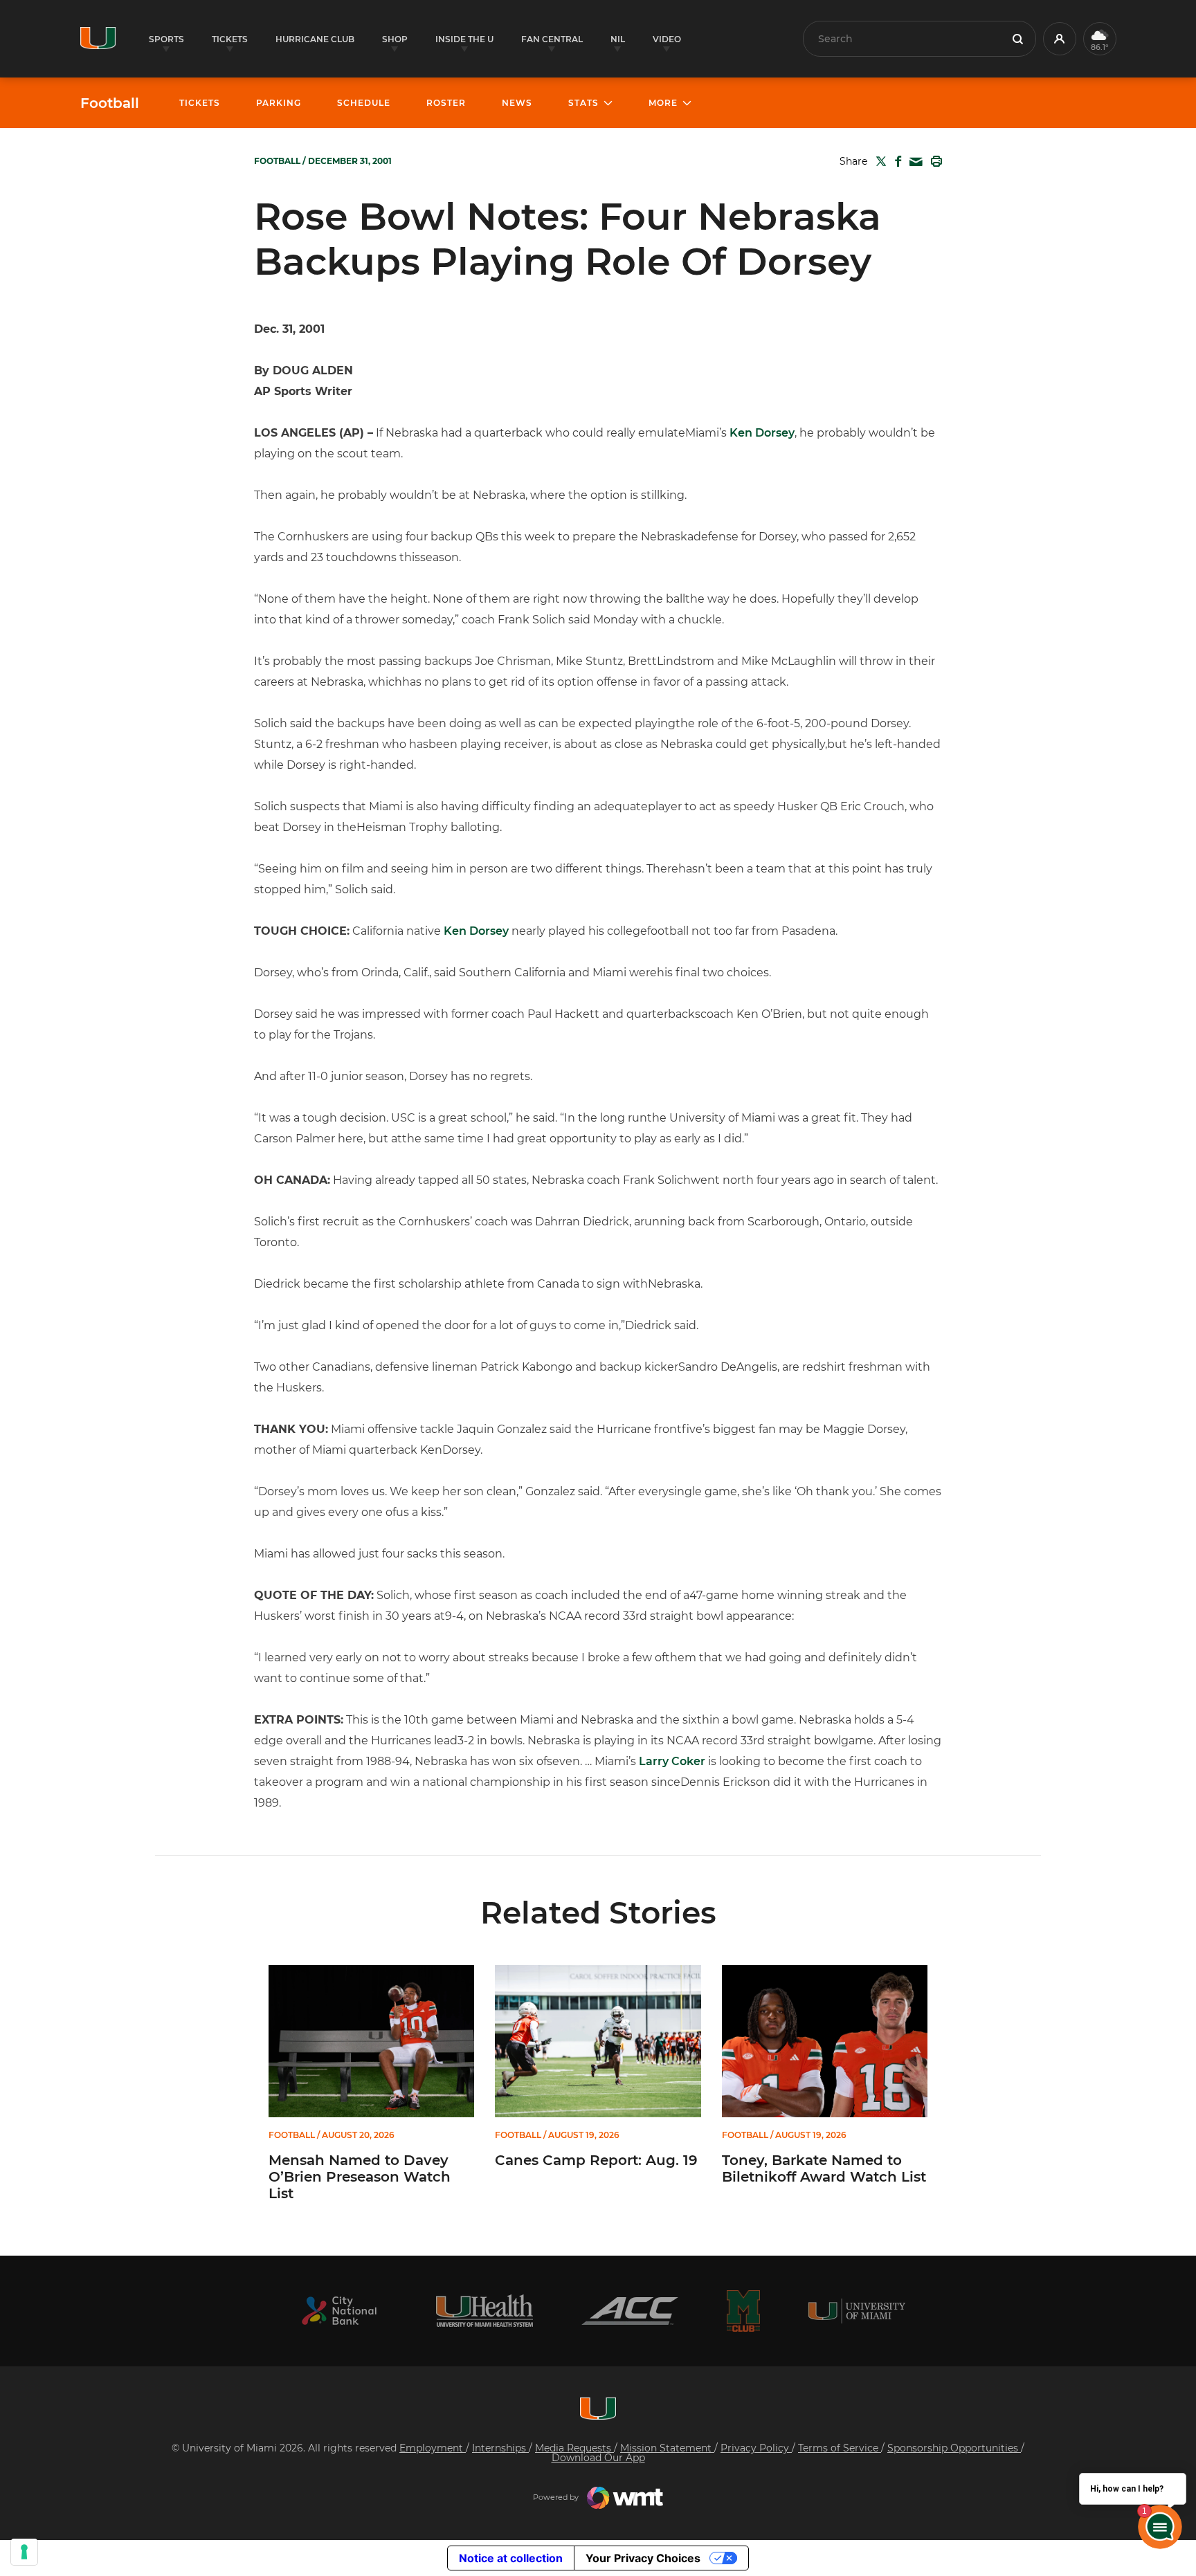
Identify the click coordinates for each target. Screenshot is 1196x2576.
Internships (500, 2448)
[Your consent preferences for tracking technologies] (24, 2552)
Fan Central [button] (552, 39)
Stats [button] (583, 103)
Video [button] (667, 39)
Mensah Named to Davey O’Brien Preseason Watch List (360, 2177)
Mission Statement (667, 2448)
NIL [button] (618, 39)
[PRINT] (934, 161)
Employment (433, 2448)
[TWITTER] (878, 161)
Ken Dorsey (762, 433)
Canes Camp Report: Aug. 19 (596, 2160)
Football (110, 103)
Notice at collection (511, 2558)
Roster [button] (446, 103)
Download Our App (598, 2458)
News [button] (517, 103)
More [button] (663, 103)
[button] (1060, 39)
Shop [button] (395, 39)
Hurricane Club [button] (315, 39)
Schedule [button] (364, 103)
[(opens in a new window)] (339, 2311)
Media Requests (574, 2448)
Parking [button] (279, 103)
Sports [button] (166, 39)
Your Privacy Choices (643, 2558)
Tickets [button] (230, 39)
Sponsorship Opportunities (954, 2448)
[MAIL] (913, 162)
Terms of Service (840, 2448)
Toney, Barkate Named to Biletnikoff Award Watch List (824, 2168)
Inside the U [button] (464, 39)
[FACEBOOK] (895, 161)
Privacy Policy (756, 2448)
